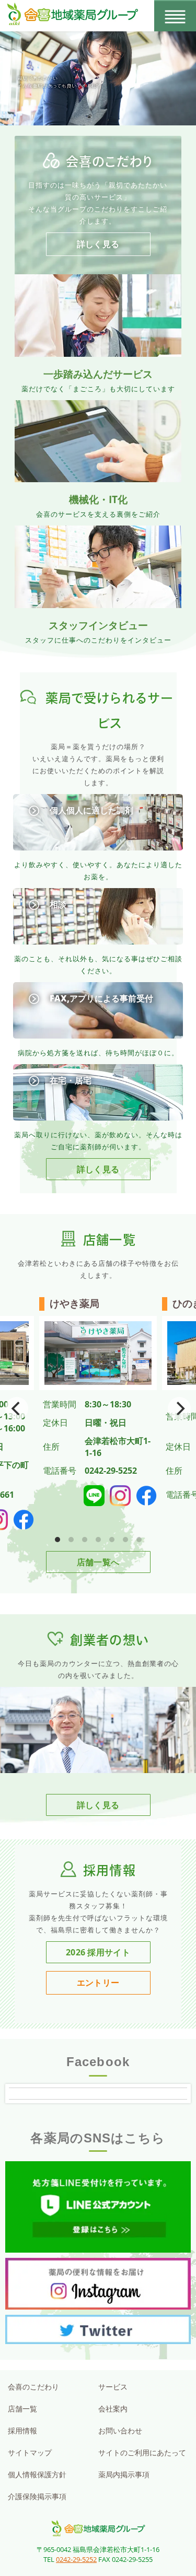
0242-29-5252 (76, 2559)
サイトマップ (30, 2452)
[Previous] (17, 1408)
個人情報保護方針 (37, 2474)
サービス (113, 2387)
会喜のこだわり (33, 2387)
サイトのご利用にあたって (142, 2452)
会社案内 (113, 2409)
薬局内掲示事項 (124, 2474)
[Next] (179, 1408)
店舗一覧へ (98, 1562)
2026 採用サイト (98, 1952)
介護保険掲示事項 (37, 2496)
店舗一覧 (22, 2409)
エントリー (98, 1983)
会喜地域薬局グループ (98, 2528)
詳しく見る (98, 244)
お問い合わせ (120, 2431)
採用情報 (22, 2431)
